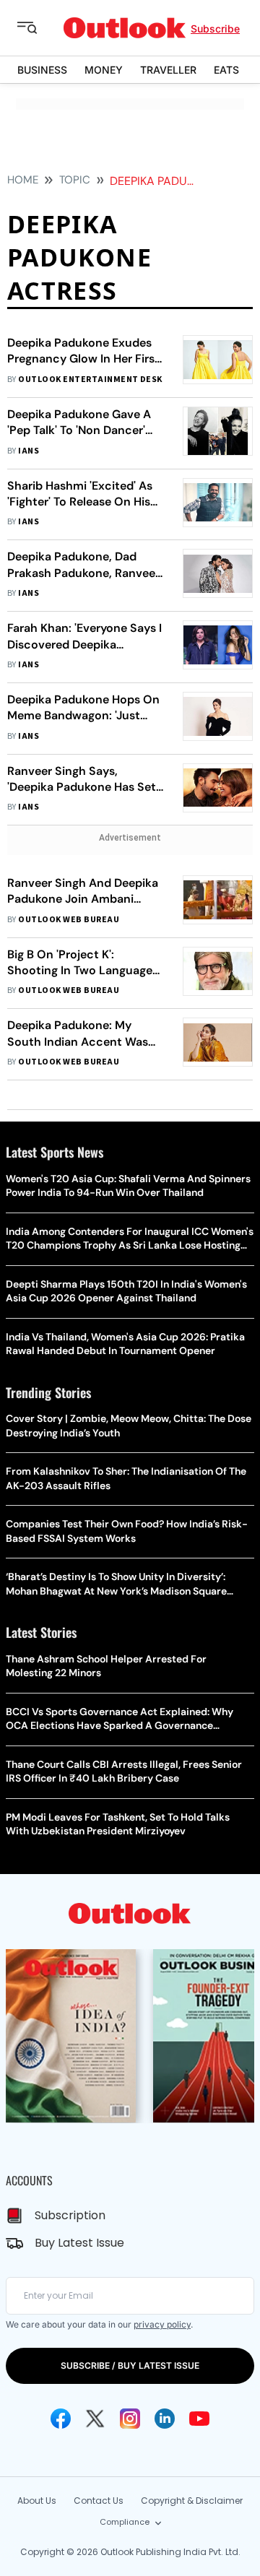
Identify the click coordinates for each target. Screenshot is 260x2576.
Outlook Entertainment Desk (90, 380)
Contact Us (99, 2501)
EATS (226, 70)
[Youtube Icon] (199, 2419)
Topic (75, 180)
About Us (37, 2501)
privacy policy (162, 2324)
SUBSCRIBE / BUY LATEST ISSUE (130, 2365)
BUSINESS (42, 70)
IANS (29, 451)
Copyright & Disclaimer (192, 2501)
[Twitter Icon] (95, 2419)
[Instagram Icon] (130, 2419)
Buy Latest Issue (79, 2243)
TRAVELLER (168, 70)
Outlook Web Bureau (69, 920)
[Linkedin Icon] (165, 2419)
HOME (23, 180)
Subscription (70, 2215)
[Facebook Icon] (61, 2419)
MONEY (104, 70)
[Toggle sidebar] (38, 28)
